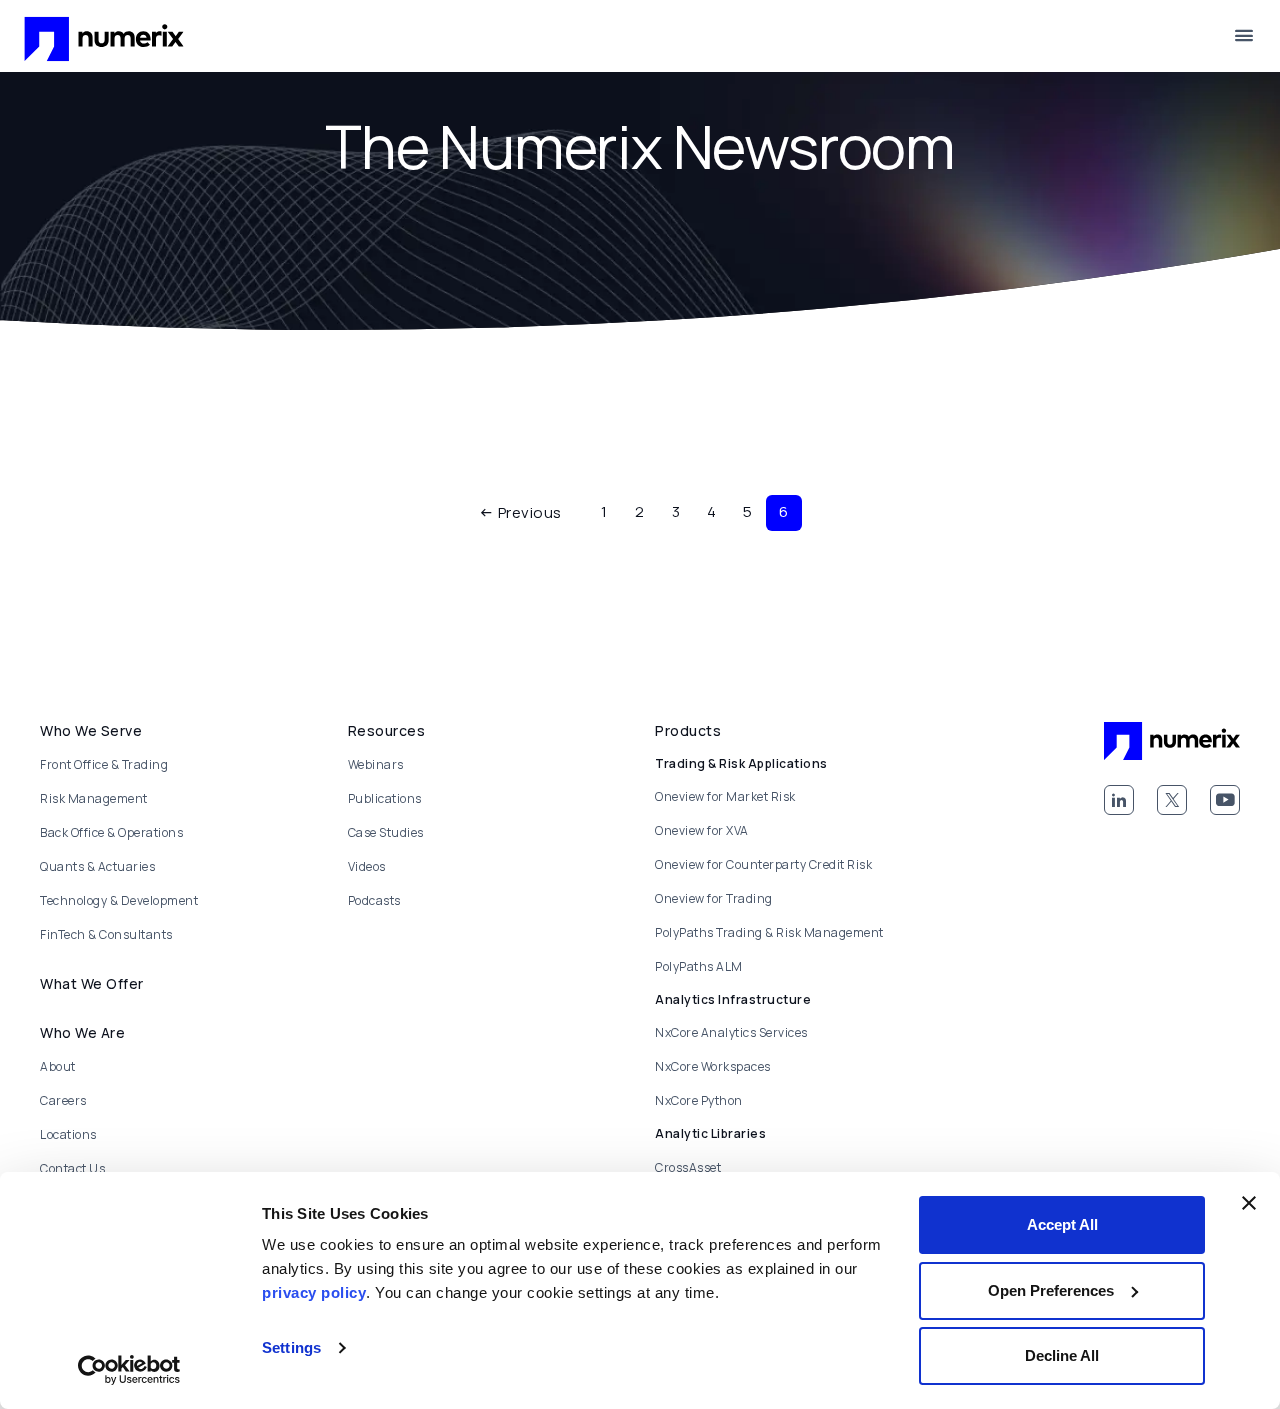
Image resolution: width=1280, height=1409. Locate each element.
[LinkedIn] (1119, 800)
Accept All (1062, 1224)
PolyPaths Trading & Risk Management (769, 932)
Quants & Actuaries (97, 866)
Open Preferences (1051, 1290)
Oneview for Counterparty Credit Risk (763, 864)
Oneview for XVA (702, 830)
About (58, 1066)
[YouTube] (1225, 800)
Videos (367, 866)
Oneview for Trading (714, 898)
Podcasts (374, 900)
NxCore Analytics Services (731, 1032)
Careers (63, 1100)
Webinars (376, 764)
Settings (291, 1347)
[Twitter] (1172, 800)
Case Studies (386, 832)
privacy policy (314, 1292)
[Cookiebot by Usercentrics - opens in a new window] (129, 1370)
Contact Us (72, 1168)
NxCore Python (699, 1100)
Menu (1244, 36)
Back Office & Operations (111, 832)
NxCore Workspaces (713, 1066)
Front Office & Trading (104, 764)
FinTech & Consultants (106, 934)
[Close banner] (1249, 1203)
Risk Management (94, 798)
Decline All (1062, 1355)
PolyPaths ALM (699, 966)
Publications (385, 798)
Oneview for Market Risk (725, 796)
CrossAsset (688, 1167)
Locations (68, 1134)
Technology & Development (119, 900)
